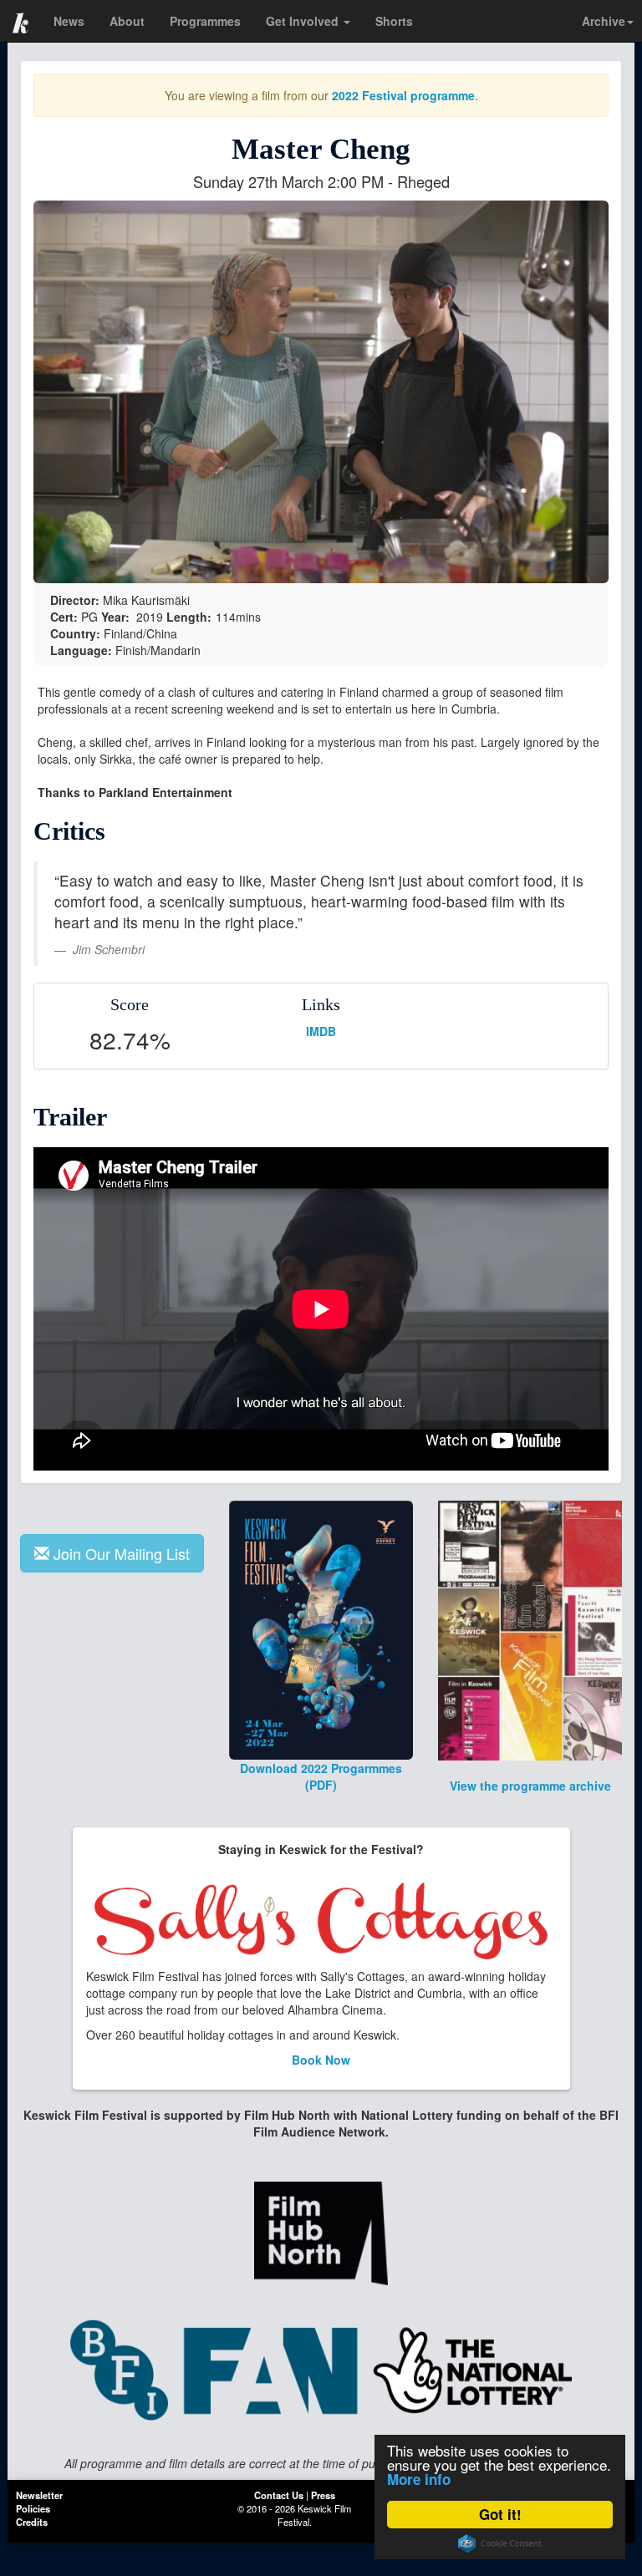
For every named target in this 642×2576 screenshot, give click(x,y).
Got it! (500, 2514)
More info (419, 2479)
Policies (33, 2508)
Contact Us (279, 2495)
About (127, 21)
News (69, 21)
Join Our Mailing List (122, 1553)
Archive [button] (604, 21)
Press (323, 2495)
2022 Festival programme (403, 95)
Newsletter (39, 2495)
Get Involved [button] (304, 21)
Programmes (205, 21)
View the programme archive (530, 1786)
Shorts (394, 21)
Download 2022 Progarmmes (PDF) (321, 1776)
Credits (32, 2522)
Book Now (321, 2060)
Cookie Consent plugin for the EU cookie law (500, 2543)
